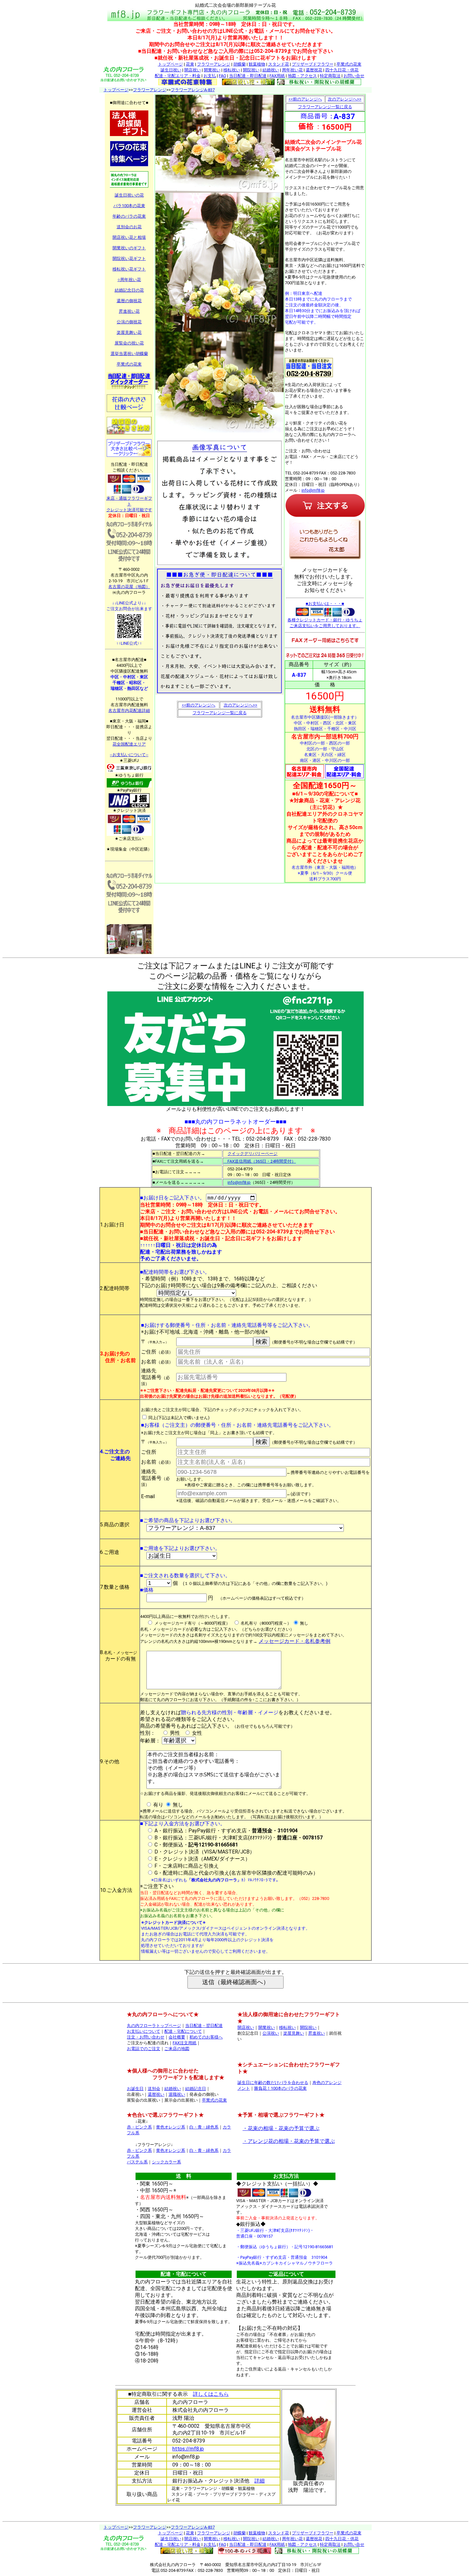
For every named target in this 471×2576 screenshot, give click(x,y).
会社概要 (177, 2037)
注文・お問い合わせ (146, 2037)
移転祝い (232, 70)
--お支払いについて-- (129, 755)
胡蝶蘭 (240, 64)
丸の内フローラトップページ (154, 2026)
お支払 (210, 76)
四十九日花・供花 (342, 70)
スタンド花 (279, 64)
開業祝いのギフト (129, 248)
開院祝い (251, 70)
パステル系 (137, 2162)
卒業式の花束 (349, 64)
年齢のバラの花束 (129, 216)
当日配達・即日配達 (248, 76)
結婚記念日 (196, 2089)
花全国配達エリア (129, 744)
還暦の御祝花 (129, 301)
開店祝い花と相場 (129, 237)
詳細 (260, 2481)
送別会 (154, 2089)
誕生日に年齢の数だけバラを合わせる (273, 2083)
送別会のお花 (129, 227)
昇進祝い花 (129, 311)
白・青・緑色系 (204, 2127)
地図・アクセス (302, 76)
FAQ (223, 76)
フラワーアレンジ (214, 64)
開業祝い (212, 70)
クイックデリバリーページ (252, 1154)
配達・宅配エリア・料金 (178, 76)
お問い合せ (354, 76)
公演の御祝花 (129, 322)
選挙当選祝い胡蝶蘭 (129, 354)
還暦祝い (156, 2094)
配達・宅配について (183, 2031)
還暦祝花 (314, 70)
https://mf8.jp (188, 2449)
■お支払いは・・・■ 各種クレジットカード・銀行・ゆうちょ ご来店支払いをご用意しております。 (325, 615)
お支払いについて (144, 2031)
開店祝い (193, 70)
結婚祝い (271, 70)
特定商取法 (330, 76)
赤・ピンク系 (139, 2127)
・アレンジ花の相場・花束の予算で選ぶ (289, 2141)
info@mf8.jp (313, 490)
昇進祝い (317, 2033)
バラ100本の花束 (129, 206)
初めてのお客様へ (206, 2037)
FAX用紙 (277, 76)
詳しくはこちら (211, 2394)
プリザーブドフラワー (313, 64)
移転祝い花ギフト (129, 269)
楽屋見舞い (294, 2033)
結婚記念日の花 (129, 290)
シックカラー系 (166, 2162)
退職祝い (177, 2094)
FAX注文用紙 (185, 2043)
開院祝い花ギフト (129, 258)
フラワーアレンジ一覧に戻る (220, 713)
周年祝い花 (292, 70)
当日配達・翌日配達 (204, 2026)
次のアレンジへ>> (240, 705)
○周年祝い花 (129, 280)
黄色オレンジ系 (171, 2127)
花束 (190, 64)
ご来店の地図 (177, 2049)
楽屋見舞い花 (129, 332)
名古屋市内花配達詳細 (129, 711)
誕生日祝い (171, 70)
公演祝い (271, 2033)
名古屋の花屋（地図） (129, 587)
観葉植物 (257, 64)
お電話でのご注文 (144, 2049)
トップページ (170, 64)
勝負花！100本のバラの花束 (280, 2088)
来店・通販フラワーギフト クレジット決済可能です (129, 504)
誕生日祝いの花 (129, 195)
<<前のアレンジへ (198, 705)
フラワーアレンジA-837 (193, 90)
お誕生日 (135, 2089)
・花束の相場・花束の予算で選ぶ (281, 2128)
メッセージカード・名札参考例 (294, 1641)
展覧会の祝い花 (129, 343)
